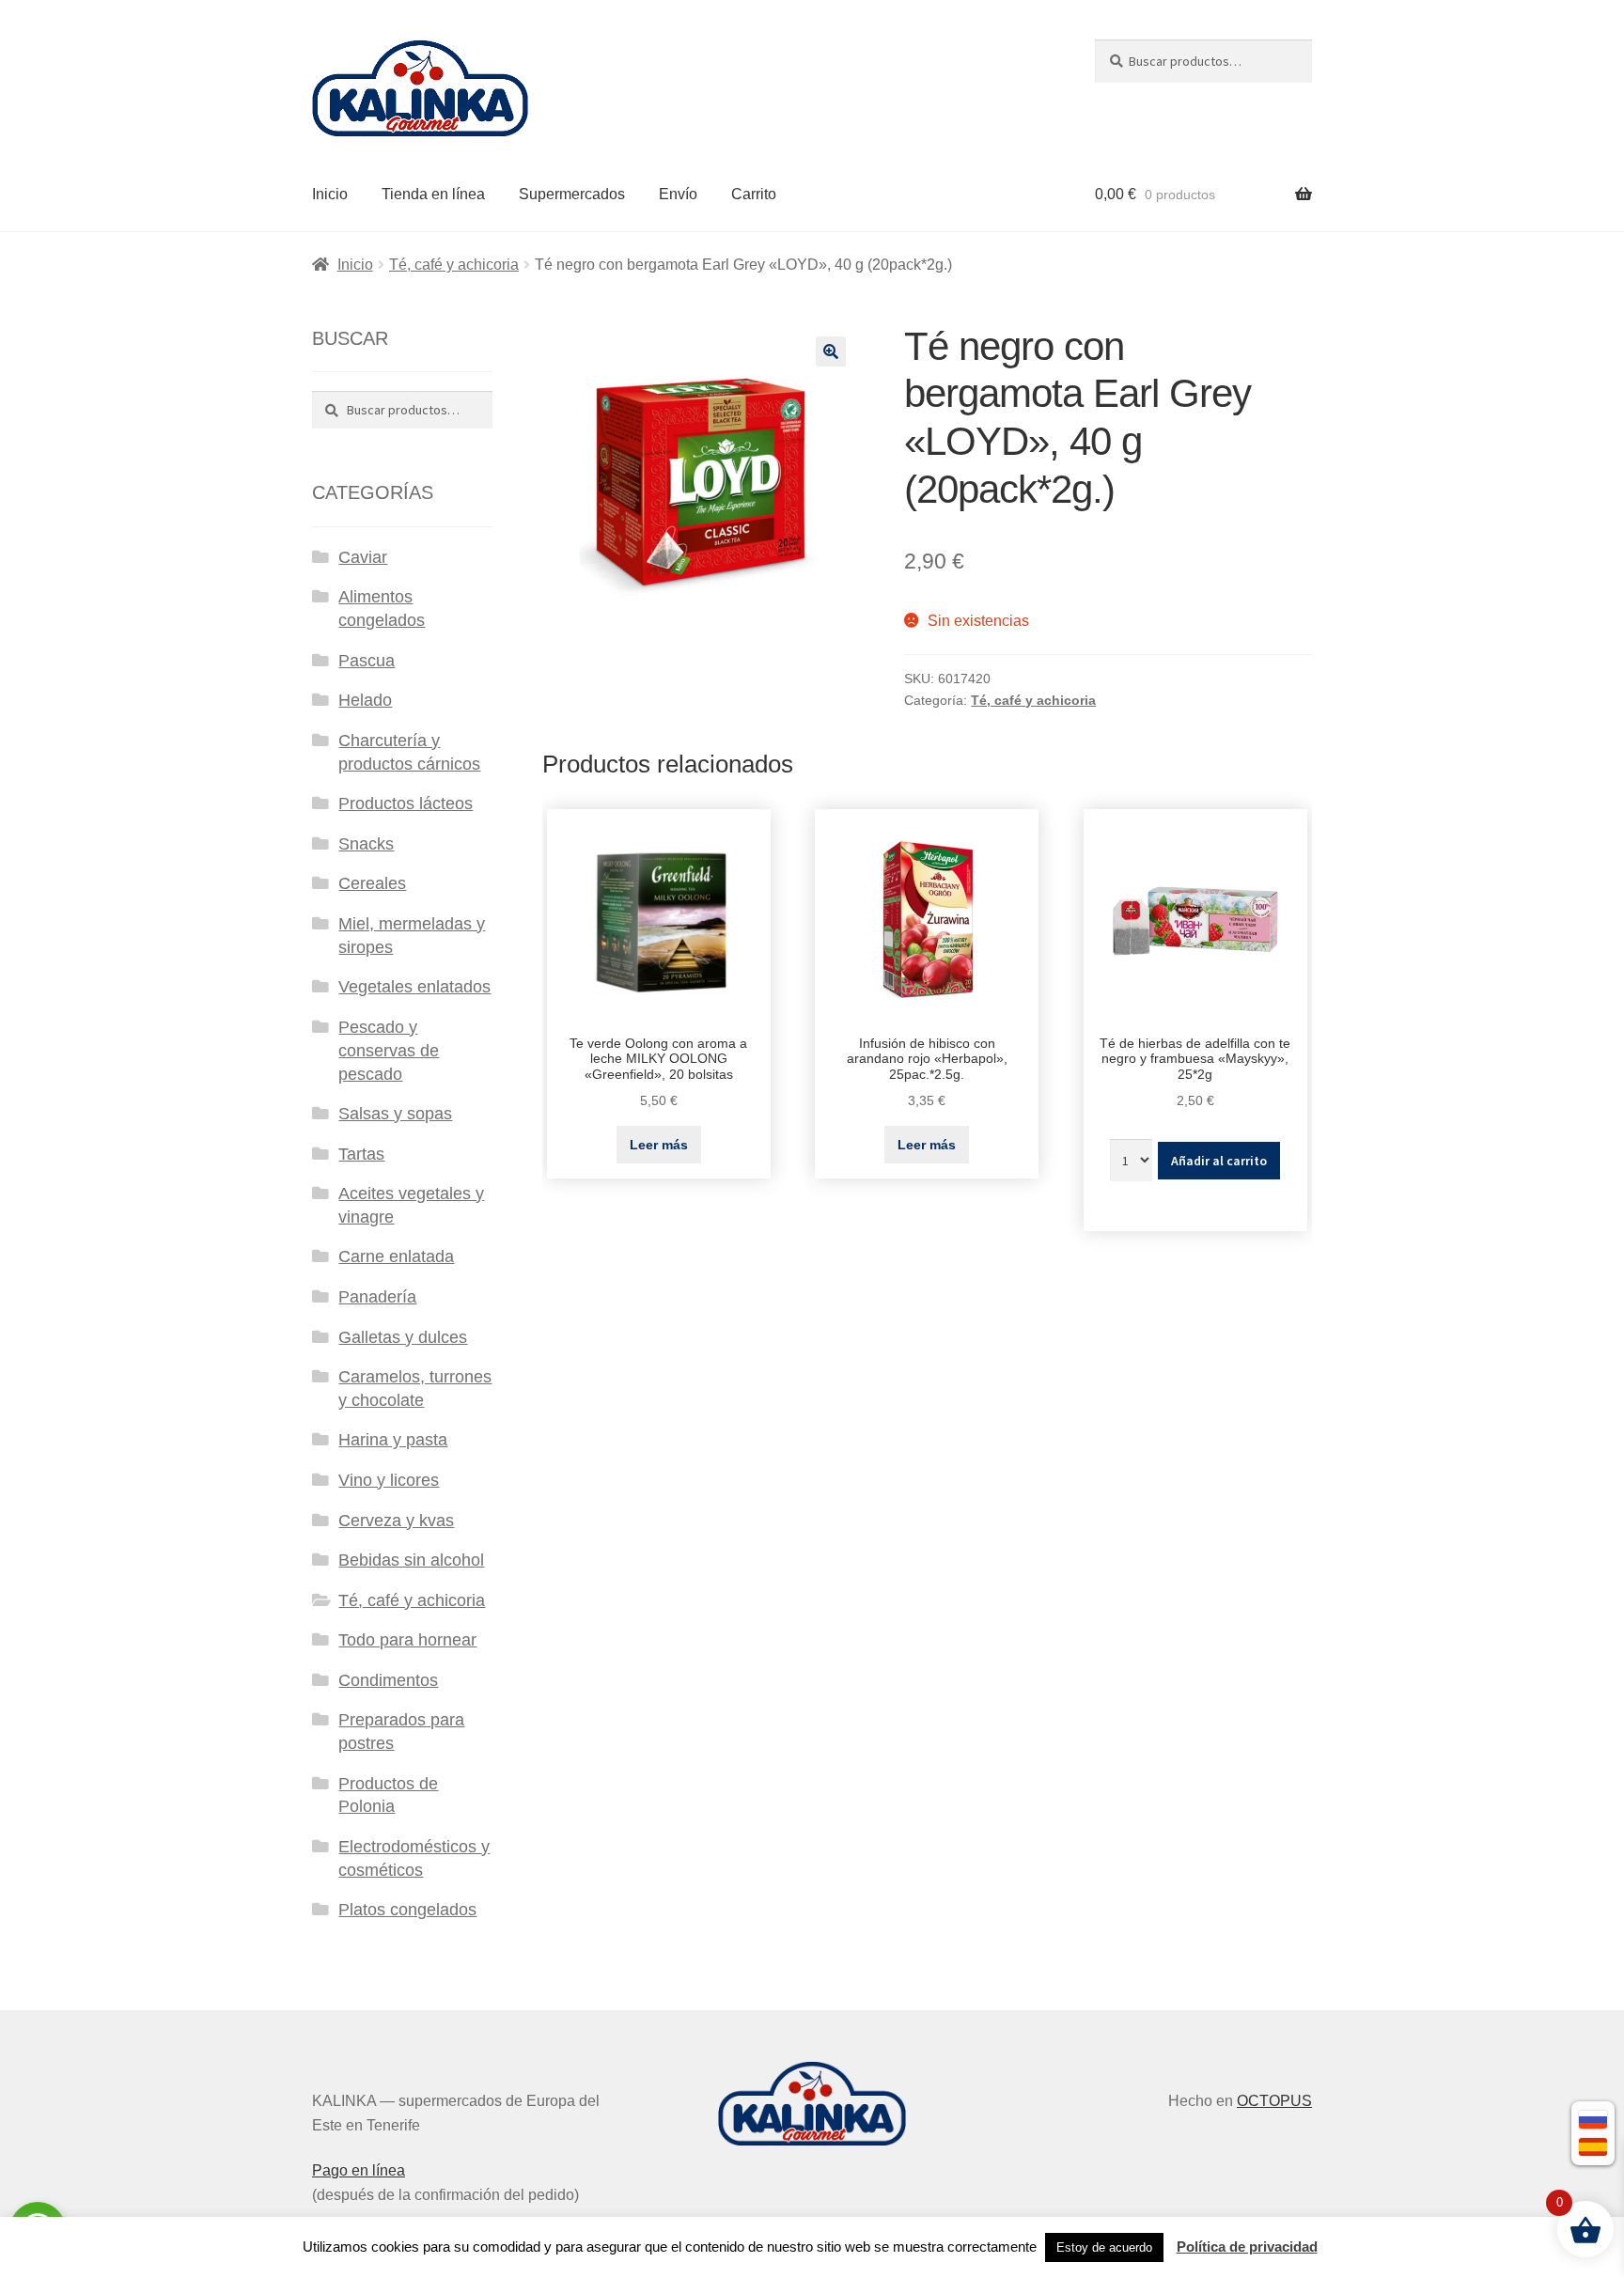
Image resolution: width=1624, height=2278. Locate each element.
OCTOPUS (1274, 2101)
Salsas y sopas (395, 1114)
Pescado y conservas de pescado (389, 1051)
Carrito (754, 194)
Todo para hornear (407, 1640)
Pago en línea (359, 2170)
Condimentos (388, 1680)
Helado (365, 700)
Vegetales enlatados (414, 987)
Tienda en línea (433, 194)
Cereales (372, 883)
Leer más (659, 1145)
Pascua (367, 661)
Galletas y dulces (403, 1337)
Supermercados (572, 194)
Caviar (363, 557)
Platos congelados (407, 1910)
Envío (678, 194)
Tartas (361, 1154)
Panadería (377, 1297)
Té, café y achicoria (454, 265)
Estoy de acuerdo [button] (1104, 2247)
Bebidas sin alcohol (411, 1560)
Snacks (366, 844)
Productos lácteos (406, 804)
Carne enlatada (396, 1256)
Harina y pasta (393, 1440)
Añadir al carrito (1219, 1161)
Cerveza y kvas (396, 1521)
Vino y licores (389, 1480)
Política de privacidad (1247, 2247)
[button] (831, 351)
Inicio (330, 194)
